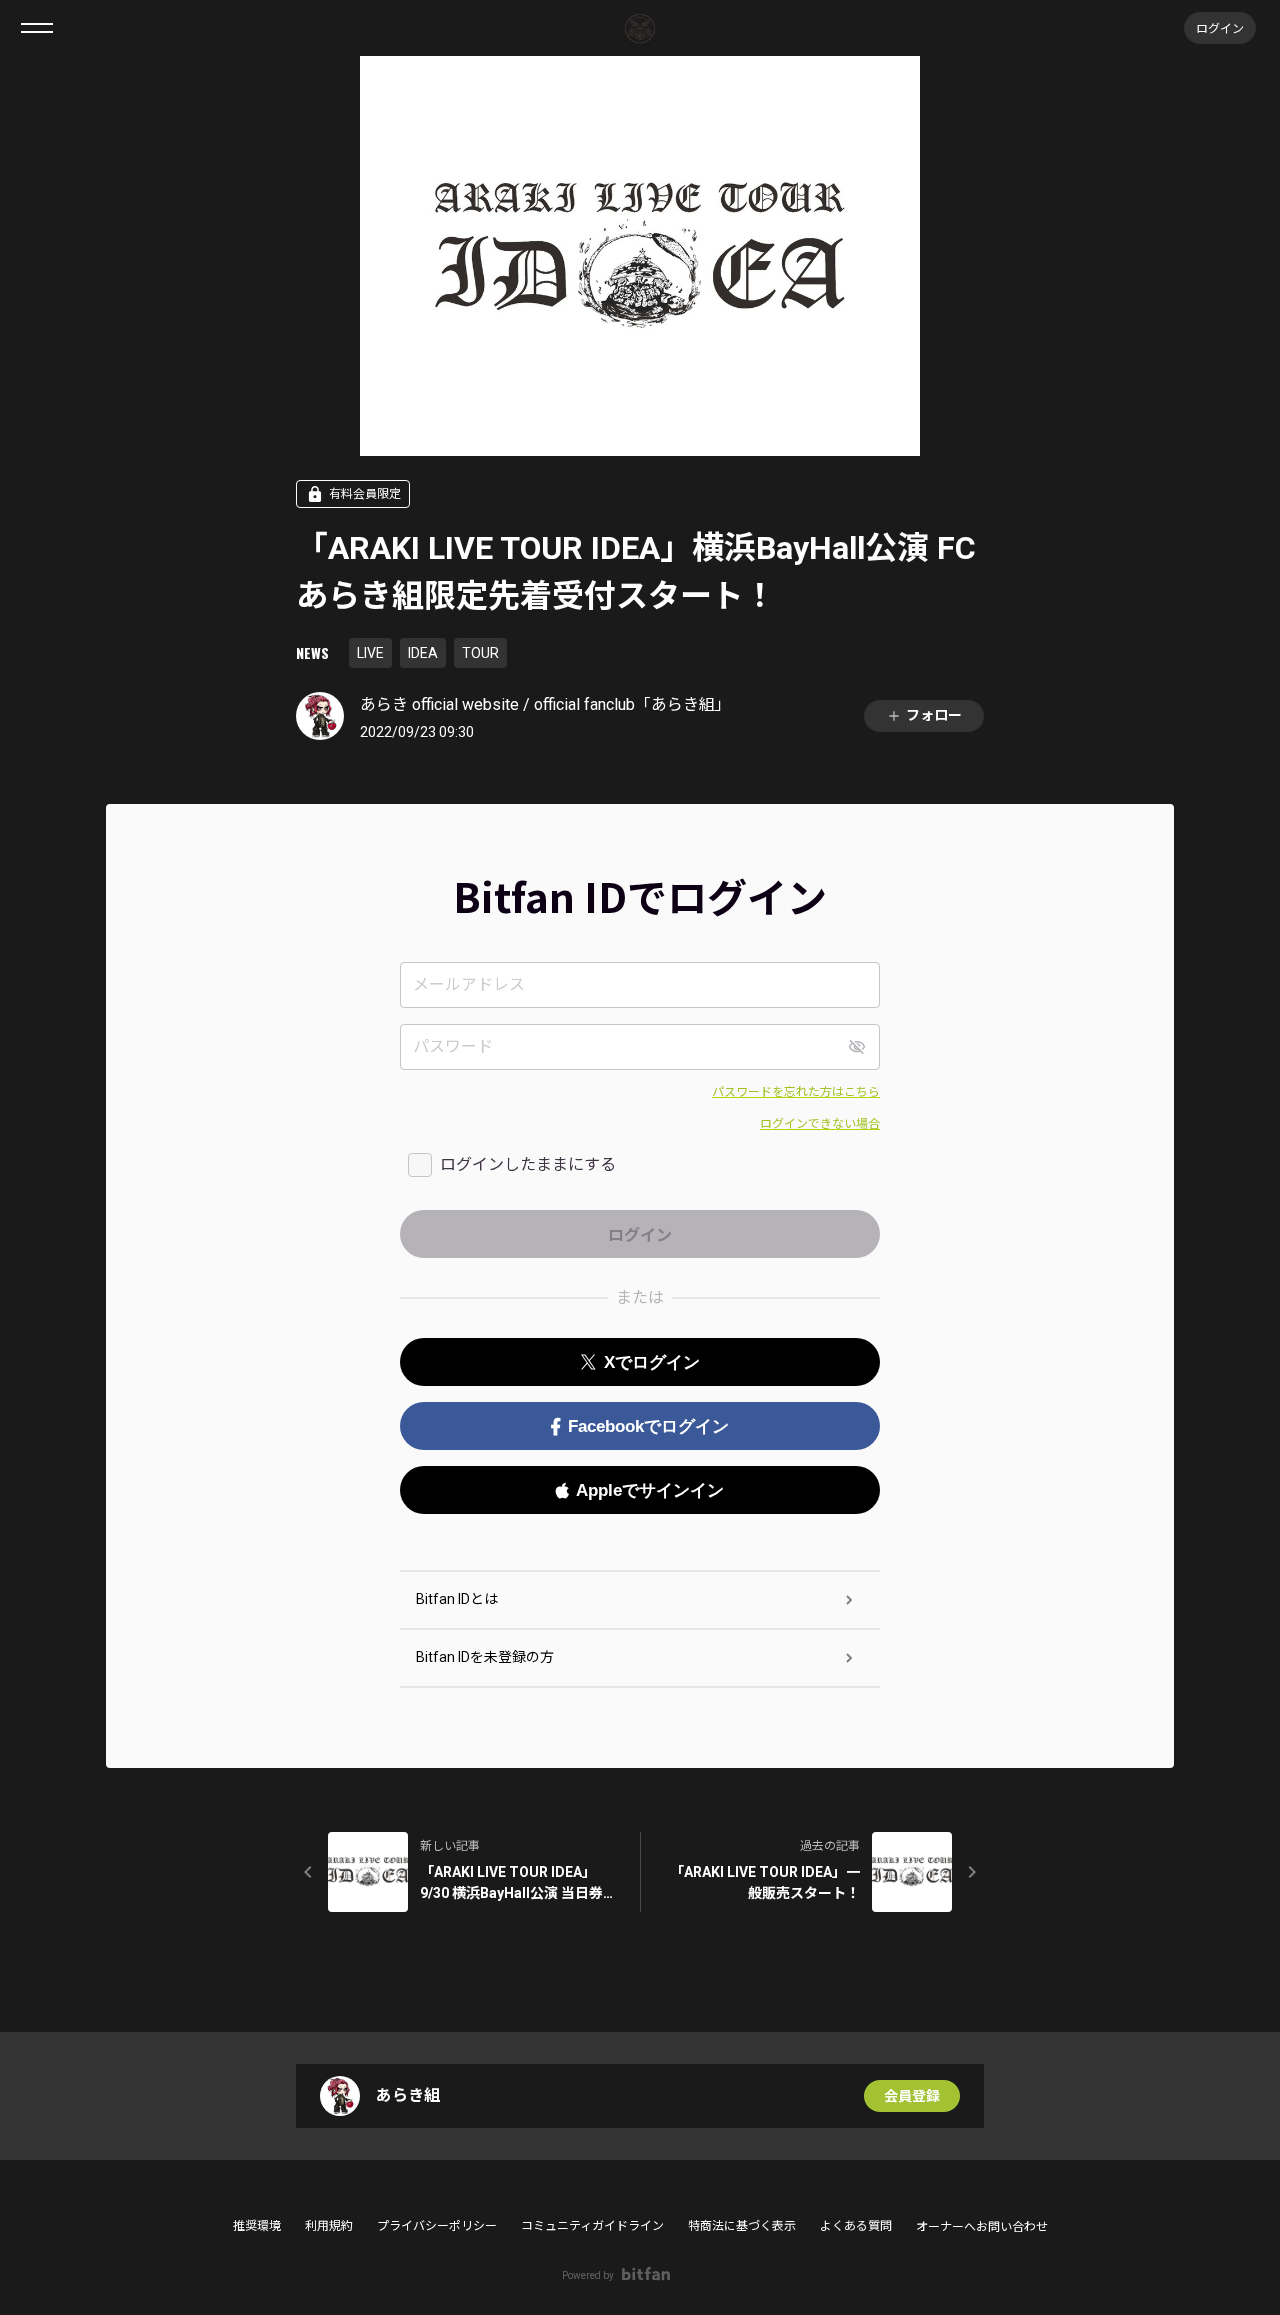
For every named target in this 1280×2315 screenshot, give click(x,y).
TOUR (480, 653)
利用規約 (329, 2226)
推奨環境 (257, 2226)
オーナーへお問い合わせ (982, 2227)
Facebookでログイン (648, 1426)
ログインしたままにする (528, 1164)
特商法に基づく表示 (742, 2226)
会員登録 (912, 2096)
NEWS (312, 652)
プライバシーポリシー (437, 2226)
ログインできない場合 (820, 1124)
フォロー (934, 715)
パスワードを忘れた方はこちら (796, 1092)
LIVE (370, 653)
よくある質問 (856, 2226)
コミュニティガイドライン (592, 2226)
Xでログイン (652, 1362)
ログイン (1220, 27)
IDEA (423, 653)
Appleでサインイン (650, 1490)
